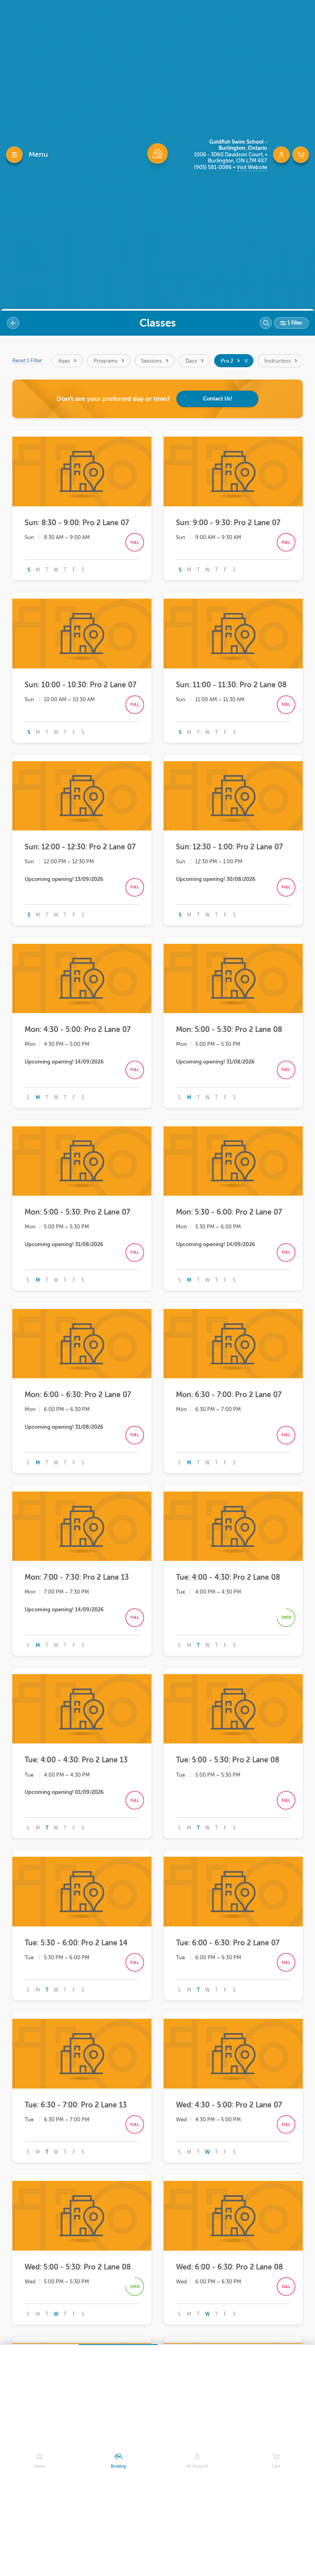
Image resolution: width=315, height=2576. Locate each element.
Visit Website (252, 167)
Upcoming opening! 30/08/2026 (216, 879)
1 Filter (294, 323)
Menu (38, 154)
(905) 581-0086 (213, 167)
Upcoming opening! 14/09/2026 (64, 1062)
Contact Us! (218, 399)
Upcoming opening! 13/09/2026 (64, 879)
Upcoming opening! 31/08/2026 (215, 1062)
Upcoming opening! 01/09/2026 (64, 1792)
